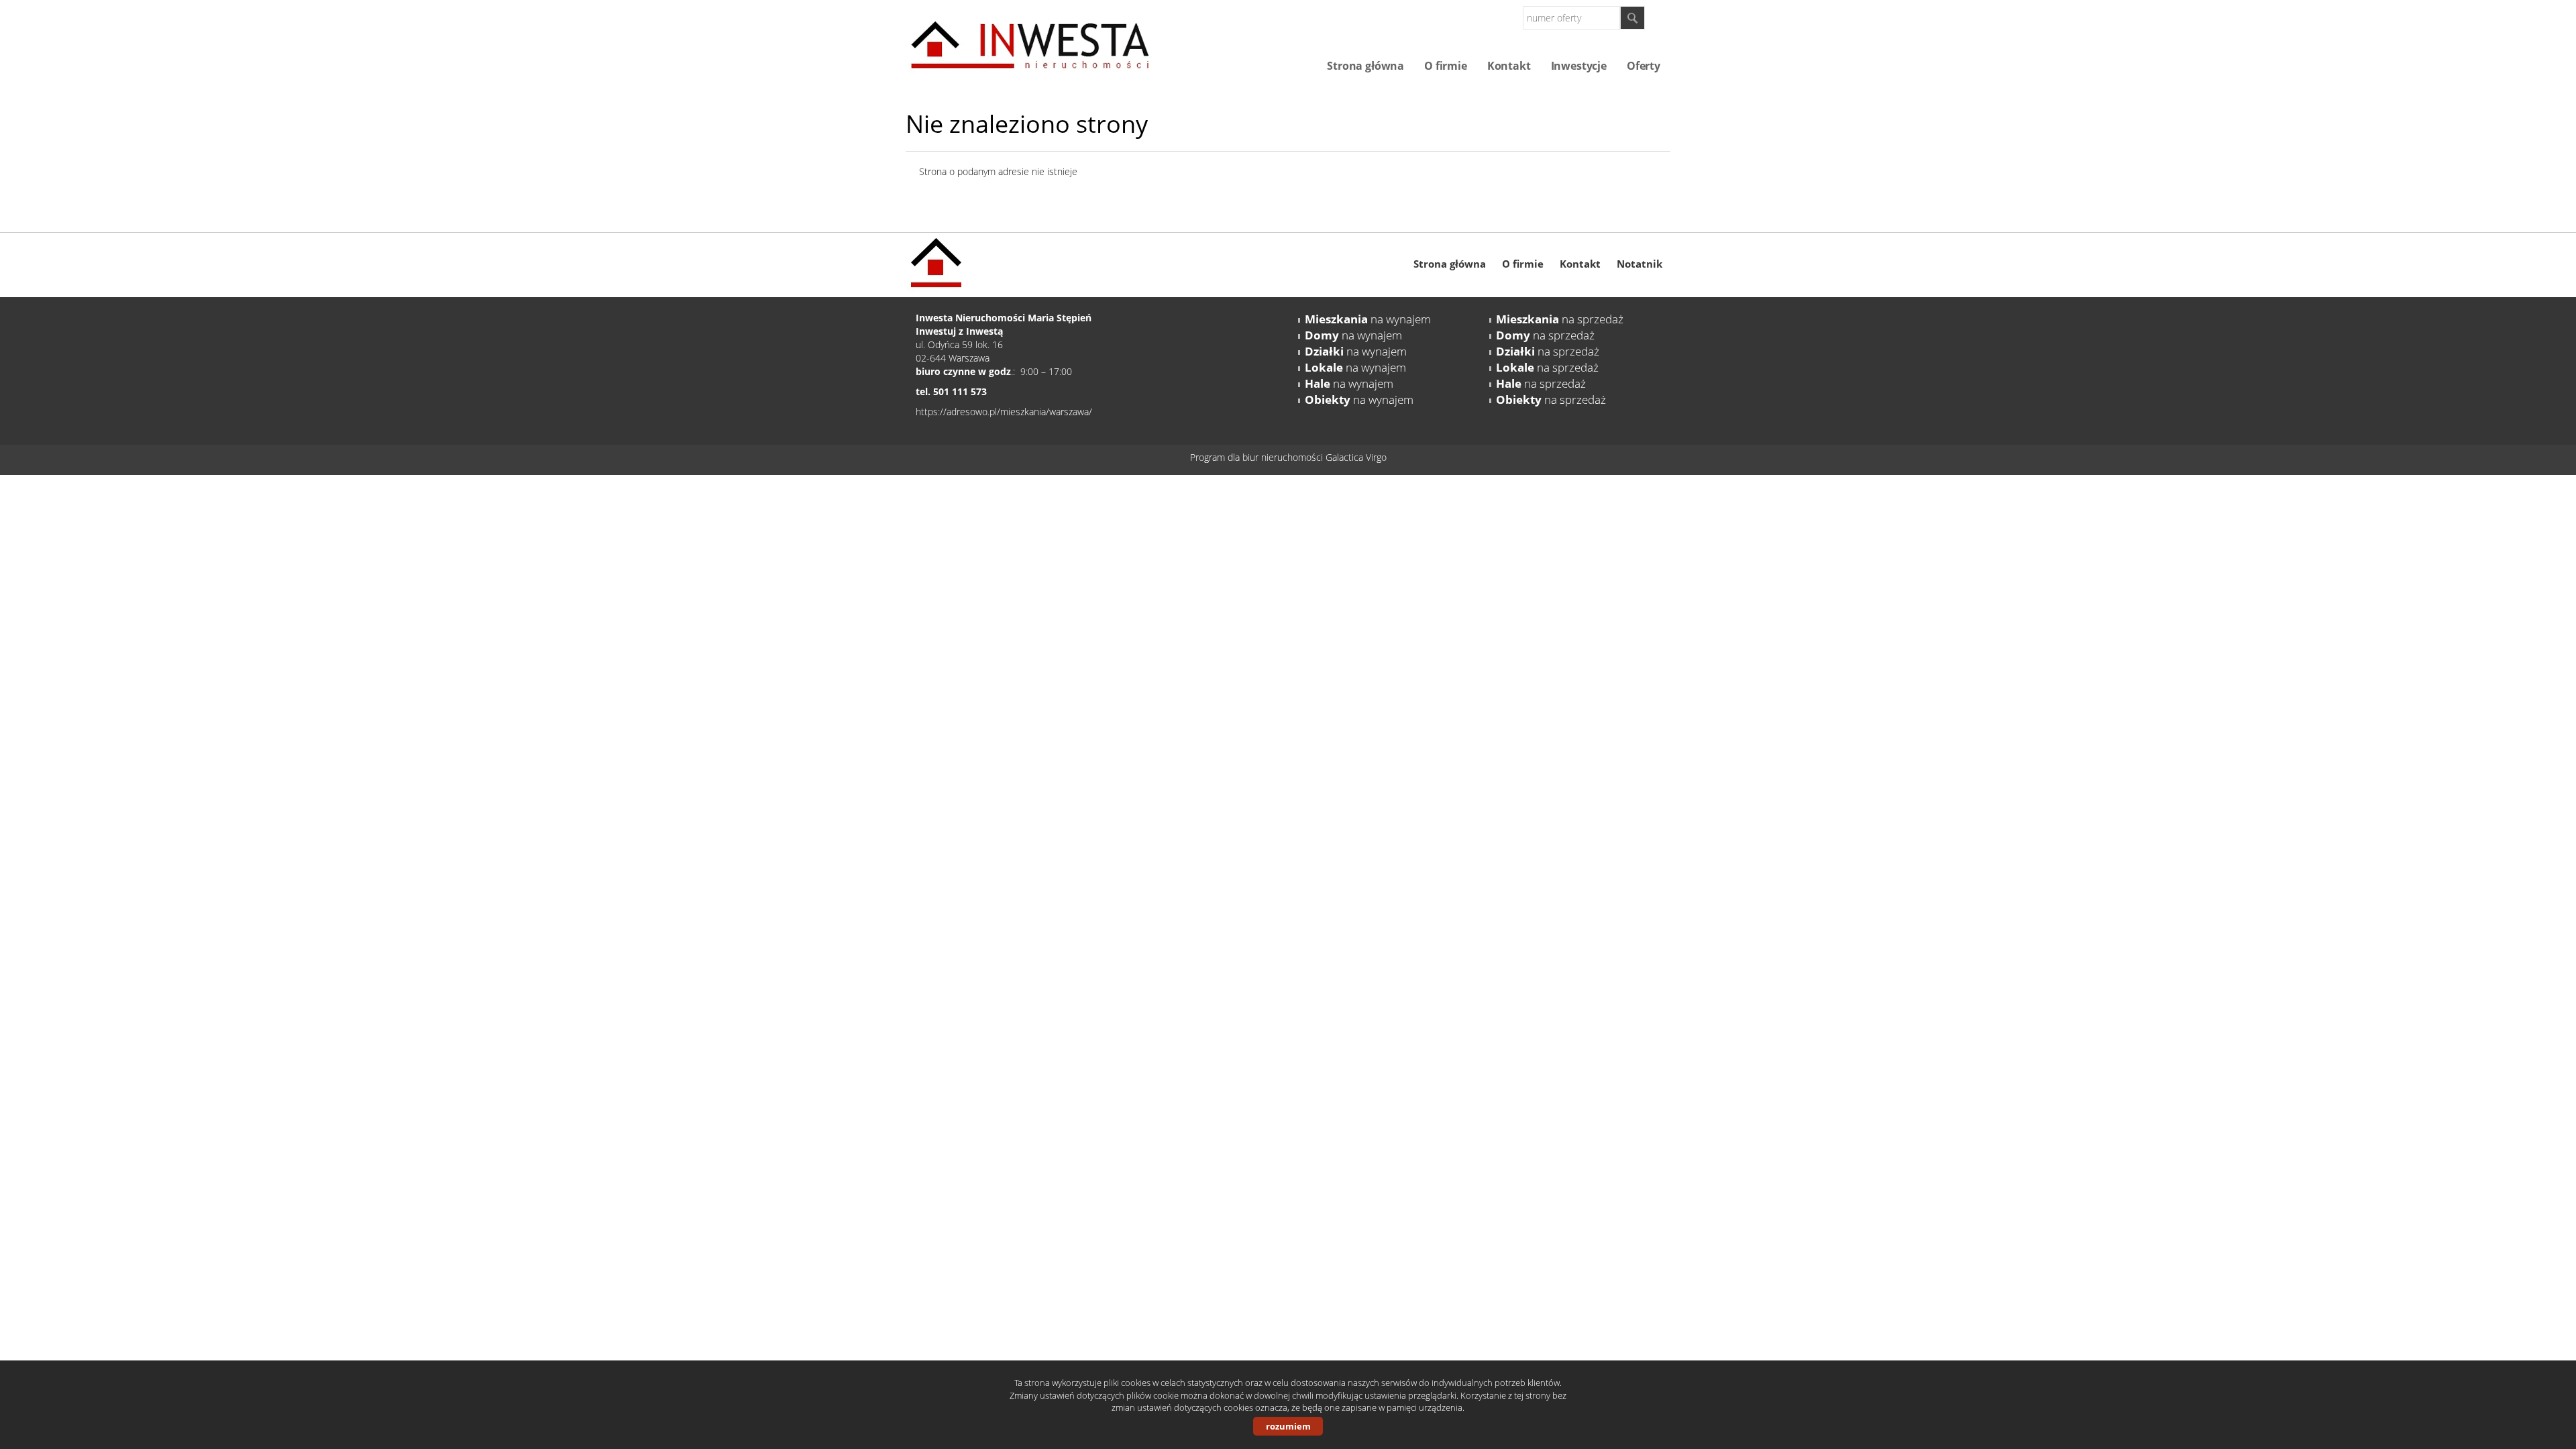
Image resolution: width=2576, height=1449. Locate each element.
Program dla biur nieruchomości (1258, 457)
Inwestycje (1579, 66)
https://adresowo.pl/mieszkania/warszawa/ (1004, 412)
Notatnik (1640, 264)
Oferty (1644, 66)
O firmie (1446, 66)
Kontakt (1509, 66)
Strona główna (1365, 66)
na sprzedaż (1560, 319)
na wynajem (1368, 319)
